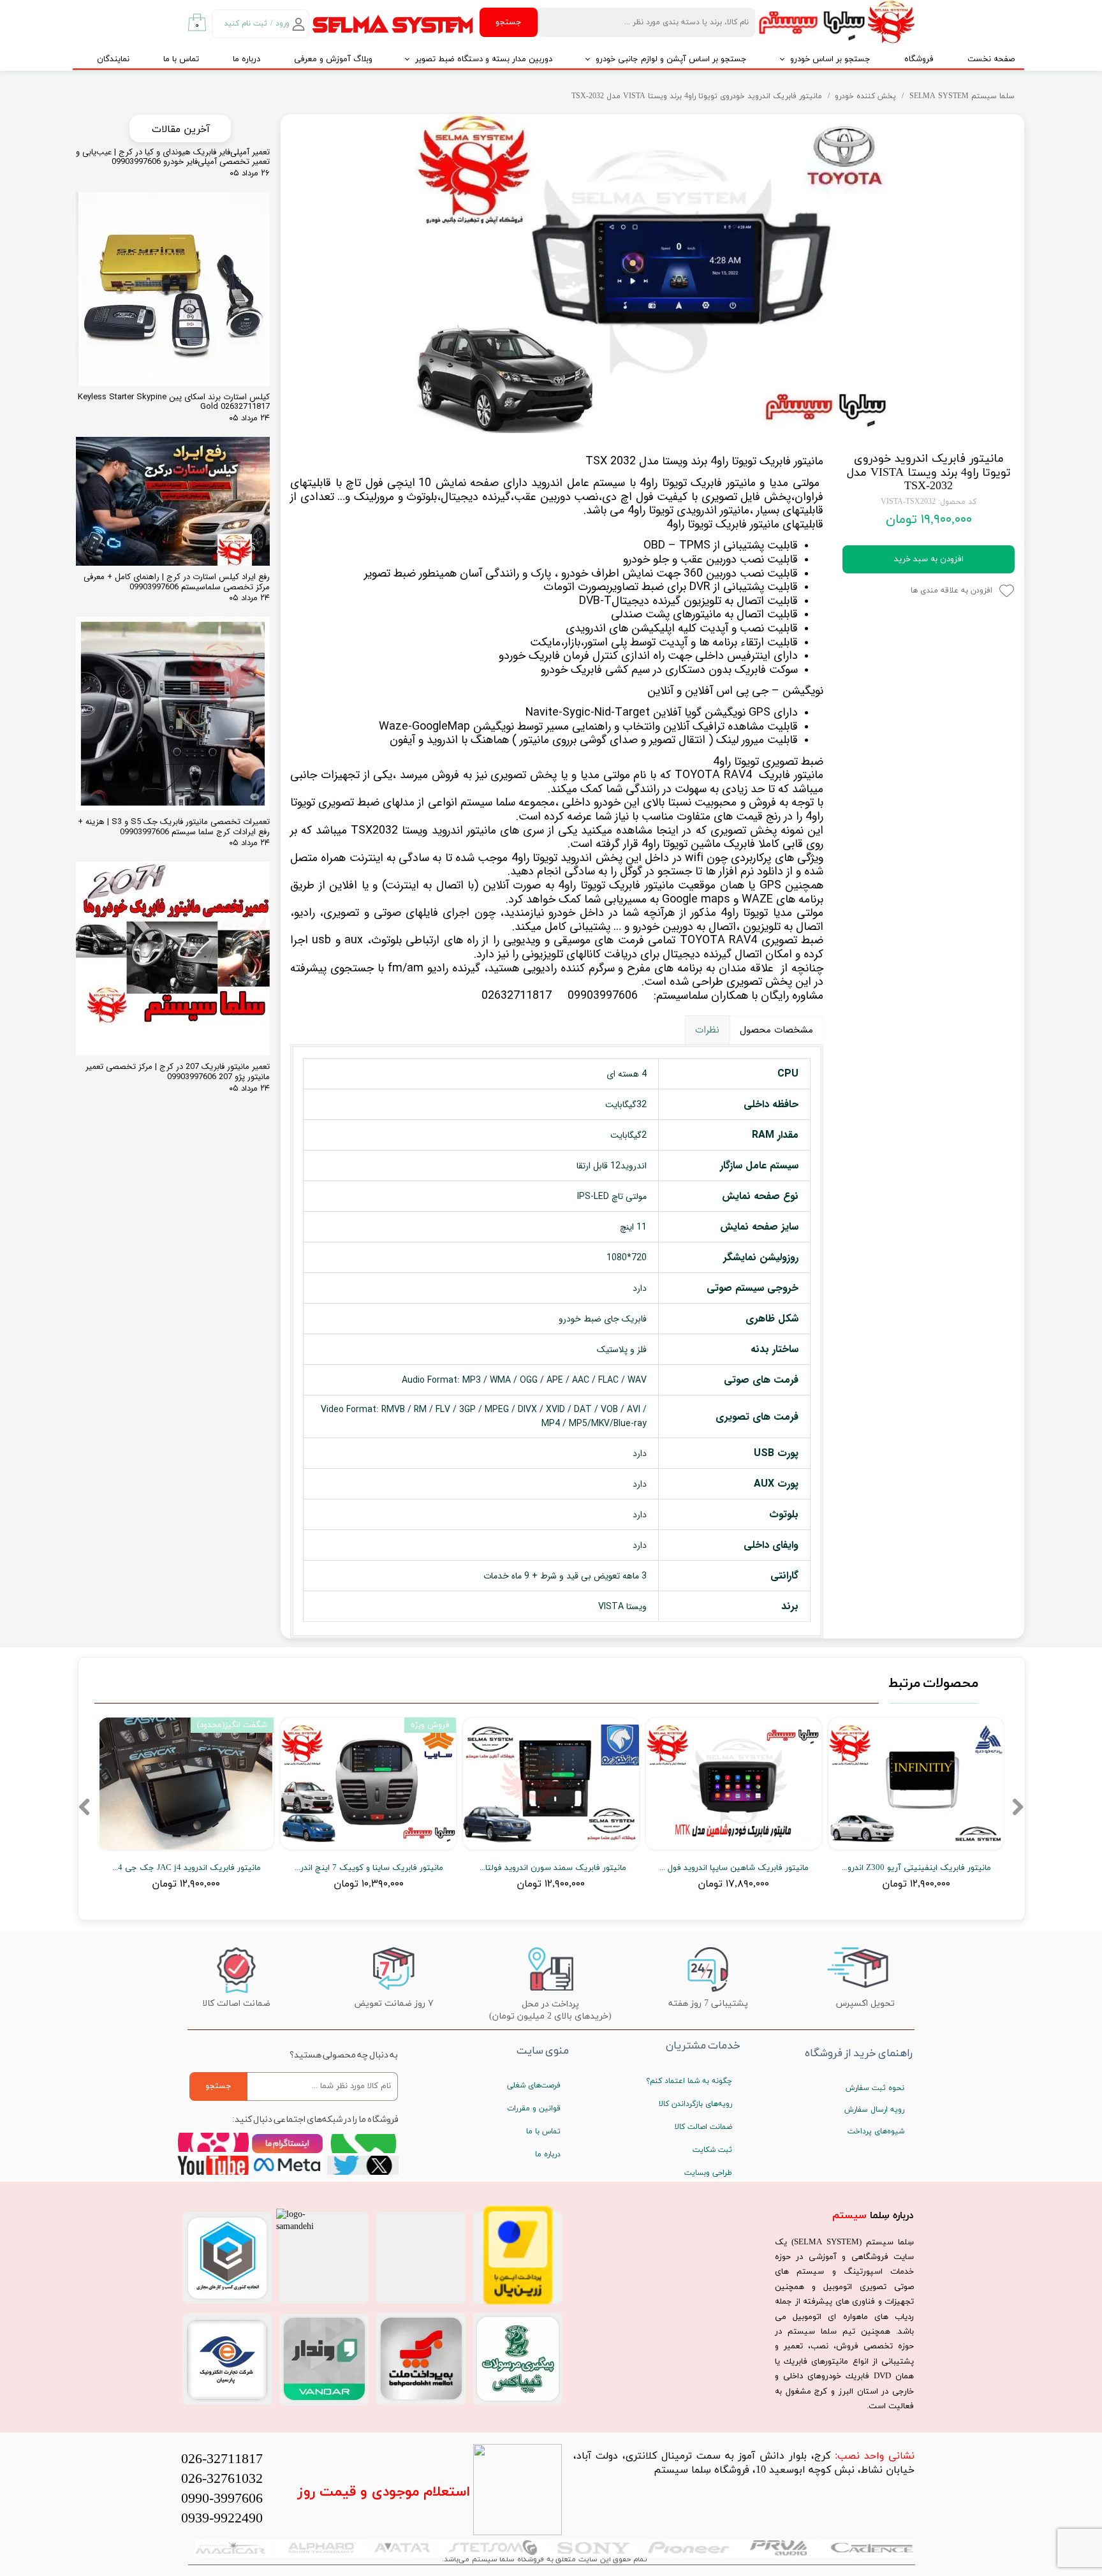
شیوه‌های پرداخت (876, 2131)
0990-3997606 (222, 2499)
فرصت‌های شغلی (534, 2086)
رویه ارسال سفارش (874, 2110)
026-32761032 (222, 2479)
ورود (283, 24)
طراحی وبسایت (708, 2173)
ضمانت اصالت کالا (703, 2127)
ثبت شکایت (712, 2150)
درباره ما (246, 59)
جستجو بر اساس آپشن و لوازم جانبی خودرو (671, 59)
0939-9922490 (222, 2519)
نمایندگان (113, 59)
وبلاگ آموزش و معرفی (333, 59)
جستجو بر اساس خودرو (830, 59)
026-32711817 (222, 2460)
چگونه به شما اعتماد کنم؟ (689, 2081)
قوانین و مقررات (534, 2109)
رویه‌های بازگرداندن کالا (695, 2104)
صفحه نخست (991, 59)
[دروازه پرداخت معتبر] (518, 2303)
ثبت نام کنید (246, 24)
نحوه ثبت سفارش (875, 2088)
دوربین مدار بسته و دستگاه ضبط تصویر (484, 59)
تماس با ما (181, 59)
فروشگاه (919, 59)
